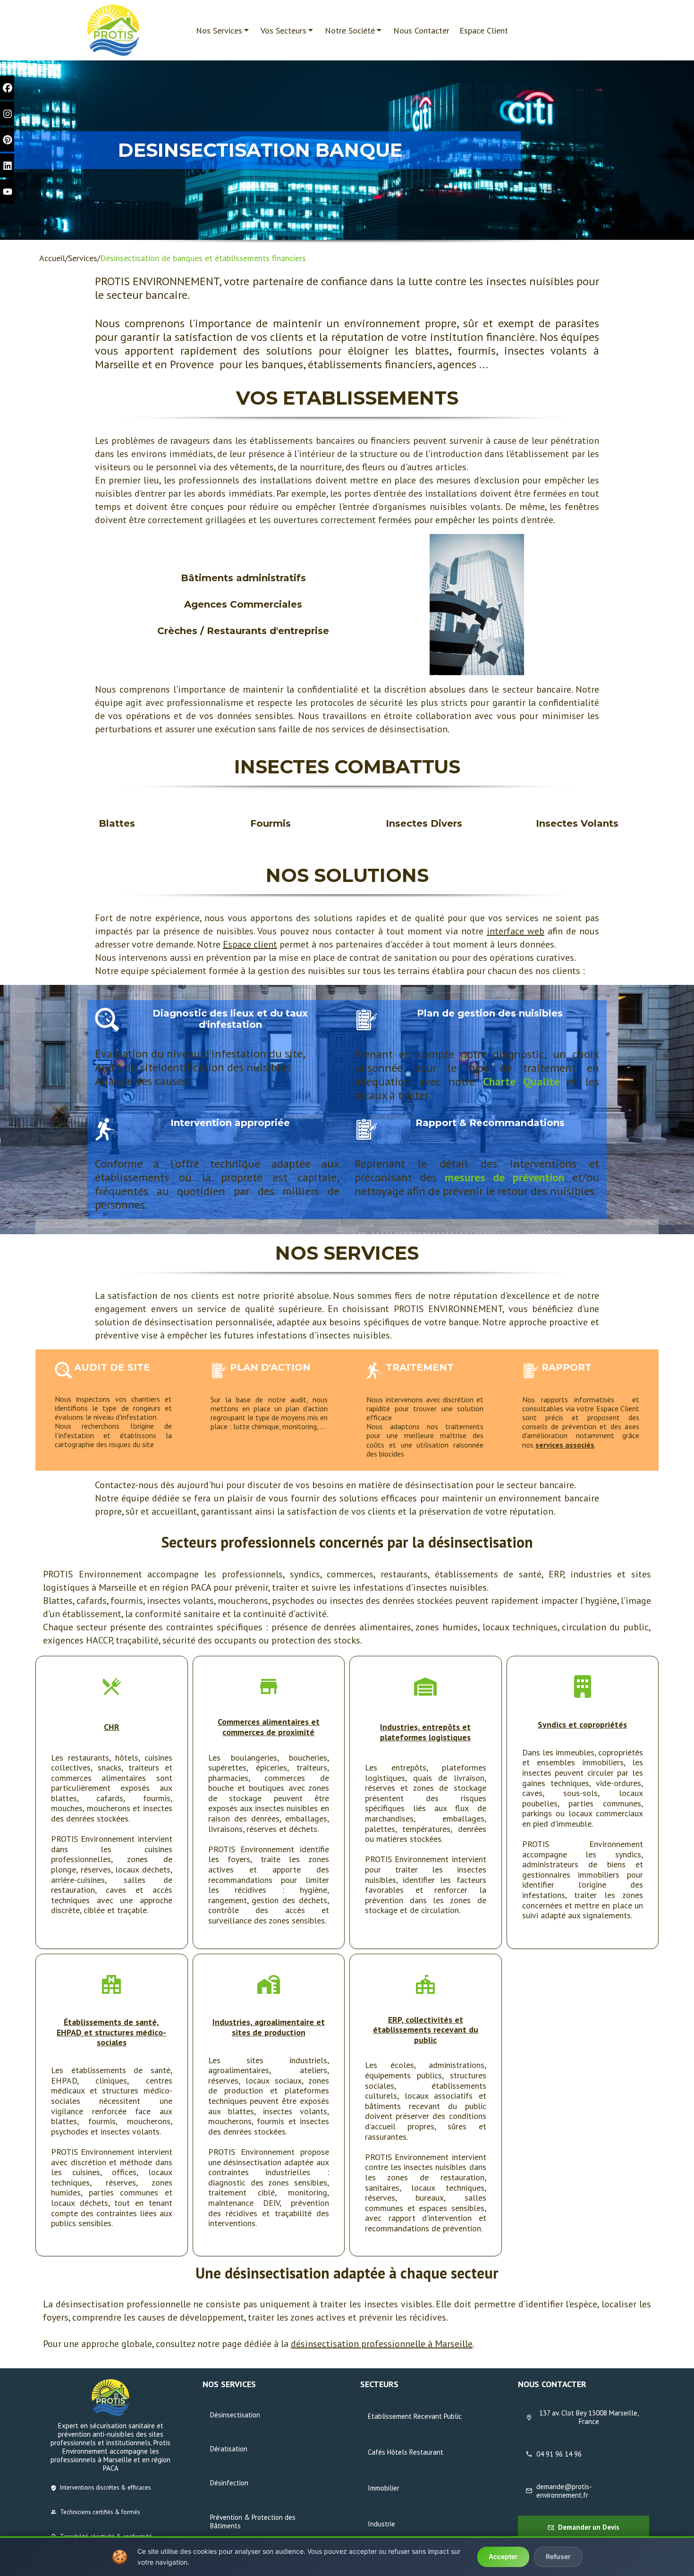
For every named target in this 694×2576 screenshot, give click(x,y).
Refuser (558, 2556)
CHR (112, 1727)
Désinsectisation (235, 2415)
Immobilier (384, 2488)
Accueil (52, 258)
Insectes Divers (424, 823)
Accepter (503, 2556)
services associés (565, 1445)
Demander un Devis (589, 2527)
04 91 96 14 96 (559, 2454)
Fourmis (271, 823)
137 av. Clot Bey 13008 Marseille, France (589, 2417)
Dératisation (229, 2449)
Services (83, 258)
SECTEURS (379, 2384)
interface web (516, 931)
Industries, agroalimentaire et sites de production (269, 2027)
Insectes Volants (577, 823)
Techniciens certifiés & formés (100, 2512)
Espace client (250, 944)
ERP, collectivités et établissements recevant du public (426, 2030)
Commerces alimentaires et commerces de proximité (269, 1727)
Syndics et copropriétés (582, 1724)
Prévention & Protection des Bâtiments (253, 2521)
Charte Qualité (521, 1081)
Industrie (381, 2524)
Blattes (117, 823)
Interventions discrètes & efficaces (106, 2487)
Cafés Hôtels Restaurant (406, 2452)
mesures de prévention (505, 1177)
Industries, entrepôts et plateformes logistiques (425, 1732)
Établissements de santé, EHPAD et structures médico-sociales (111, 2032)
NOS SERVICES (347, 1253)
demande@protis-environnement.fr (564, 2491)
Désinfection (229, 2483)
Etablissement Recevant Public (415, 2416)
